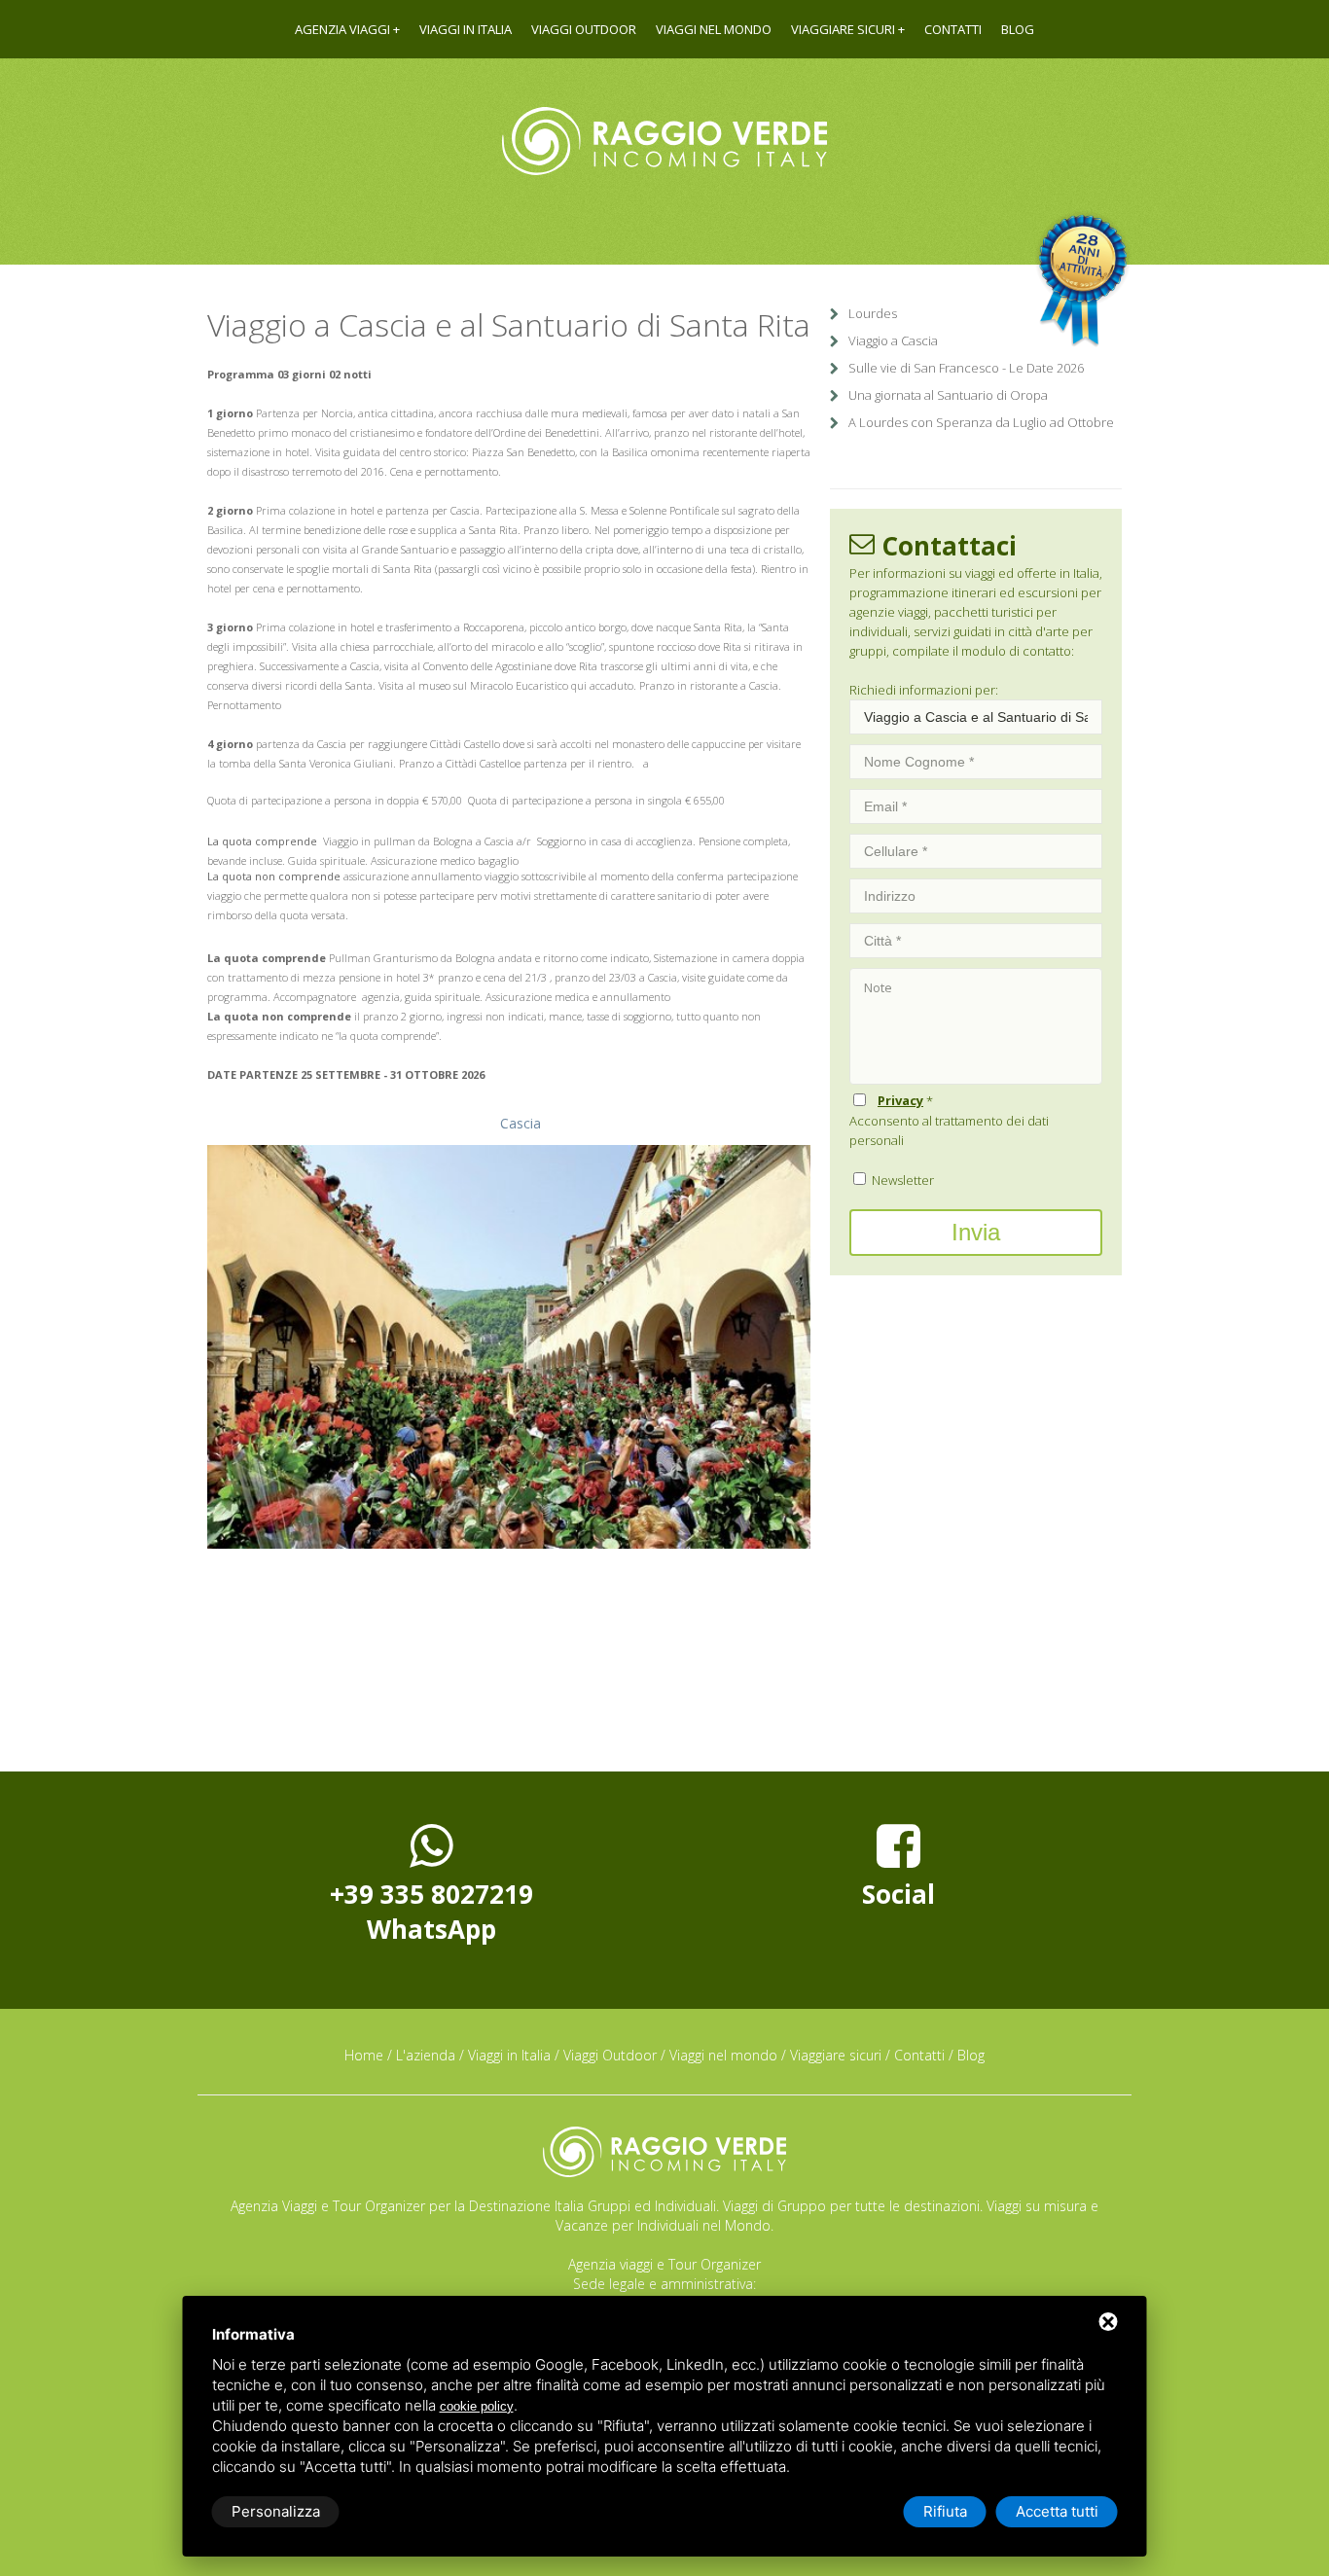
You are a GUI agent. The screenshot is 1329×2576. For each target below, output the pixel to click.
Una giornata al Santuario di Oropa (948, 395)
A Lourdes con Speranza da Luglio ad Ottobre (981, 422)
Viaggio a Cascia (893, 340)
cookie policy (477, 2406)
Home (364, 2055)
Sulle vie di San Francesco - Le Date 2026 (966, 368)
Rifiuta (945, 2511)
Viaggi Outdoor (584, 29)
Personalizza (276, 2511)
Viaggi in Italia (466, 29)
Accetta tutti (1057, 2511)
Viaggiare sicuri (843, 29)
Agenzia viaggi (342, 29)
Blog (1018, 29)
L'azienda (426, 2055)
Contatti (953, 29)
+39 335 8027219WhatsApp (431, 1912)
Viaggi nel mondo (714, 29)
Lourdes (873, 313)
